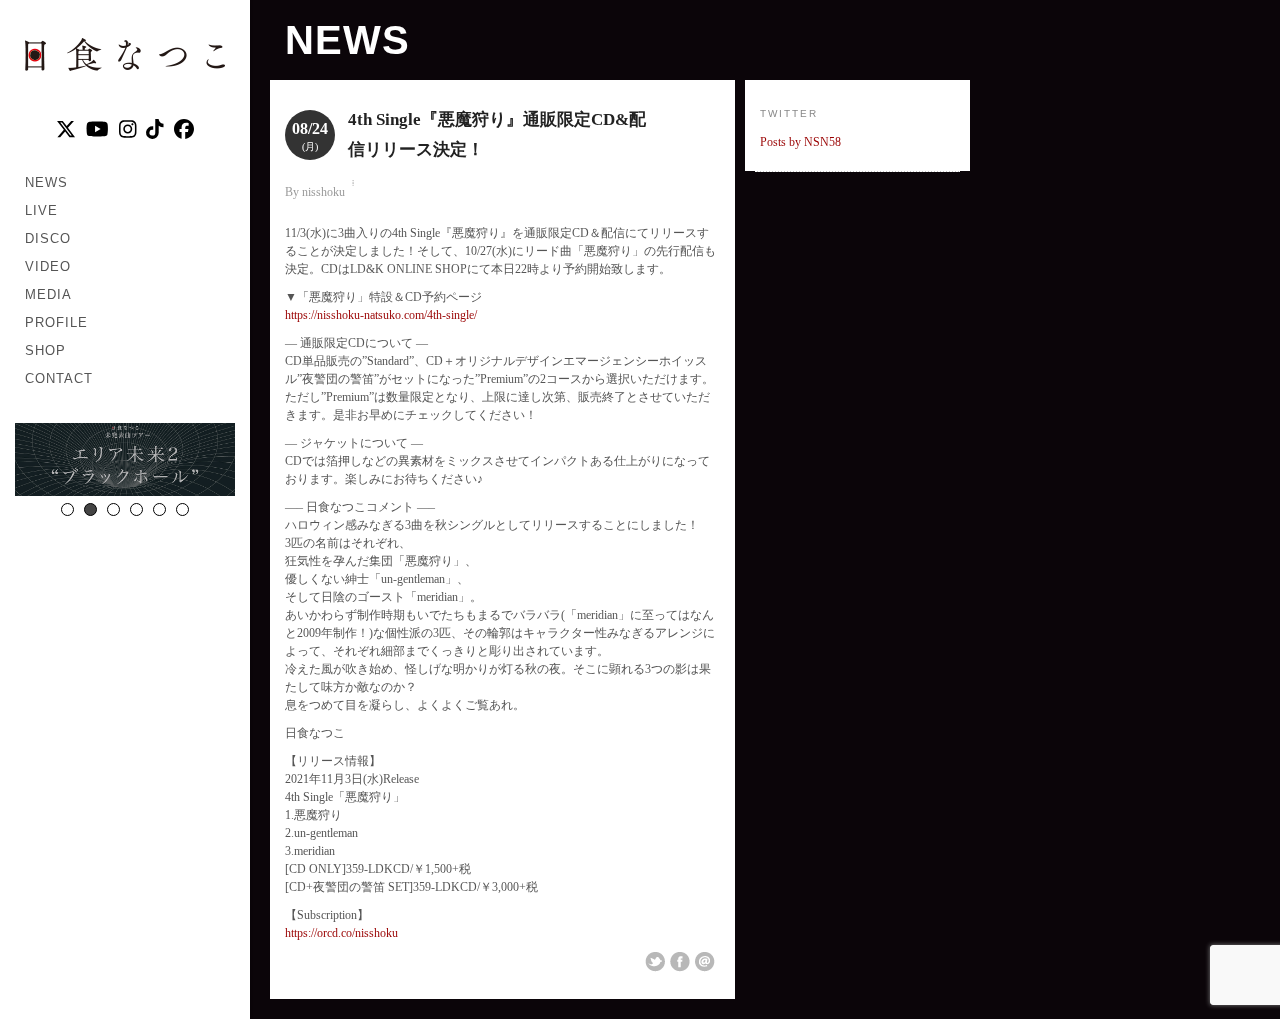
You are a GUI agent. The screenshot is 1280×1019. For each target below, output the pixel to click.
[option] (149, 462)
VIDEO (48, 266)
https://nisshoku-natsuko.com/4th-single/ (381, 315)
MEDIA (48, 294)
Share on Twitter (655, 962)
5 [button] (159, 509)
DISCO (48, 238)
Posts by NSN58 (800, 142)
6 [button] (182, 509)
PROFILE (56, 322)
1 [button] (67, 509)
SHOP (45, 350)
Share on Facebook (680, 962)
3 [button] (113, 509)
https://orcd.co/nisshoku (341, 933)
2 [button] (90, 509)
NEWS (46, 182)
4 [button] (136, 509)
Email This (705, 962)
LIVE (41, 210)
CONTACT (59, 378)
